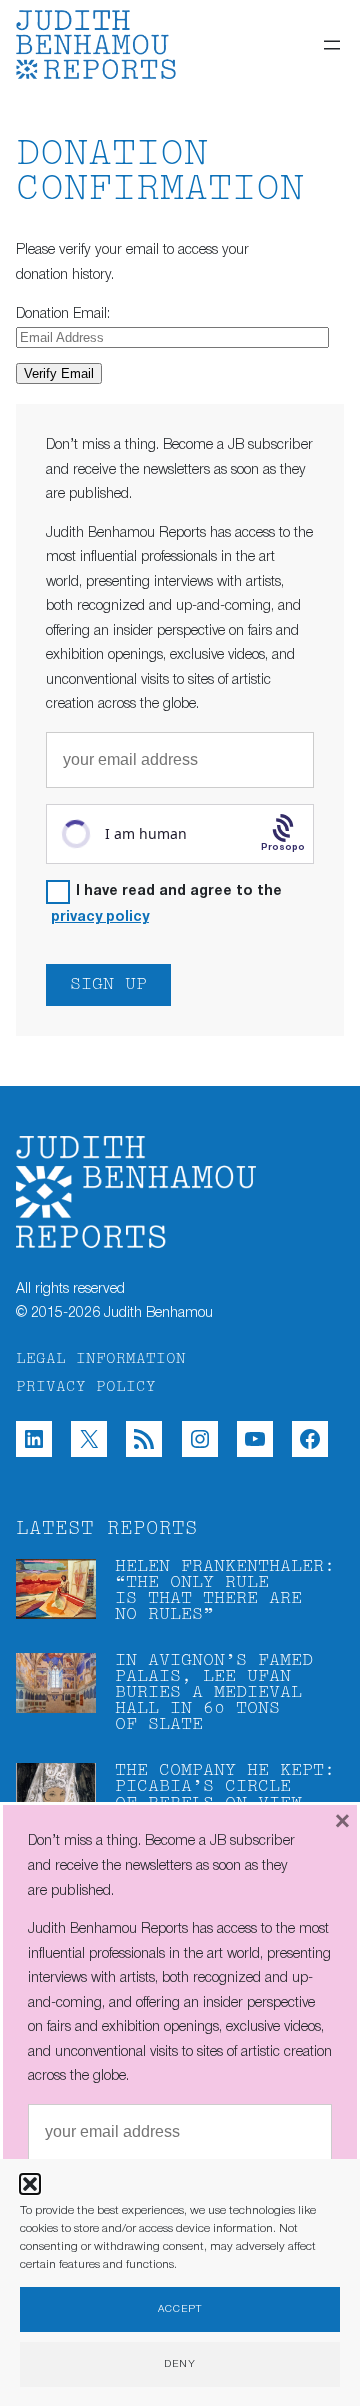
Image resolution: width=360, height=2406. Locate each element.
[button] (30, 2184)
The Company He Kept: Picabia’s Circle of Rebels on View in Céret (225, 1795)
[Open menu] (332, 45)
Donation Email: (63, 314)
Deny (180, 2364)
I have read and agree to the (166, 904)
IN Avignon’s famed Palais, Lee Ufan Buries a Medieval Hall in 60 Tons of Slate (214, 1693)
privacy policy (100, 917)
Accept (180, 2309)
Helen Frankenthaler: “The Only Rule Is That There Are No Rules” (225, 1591)
